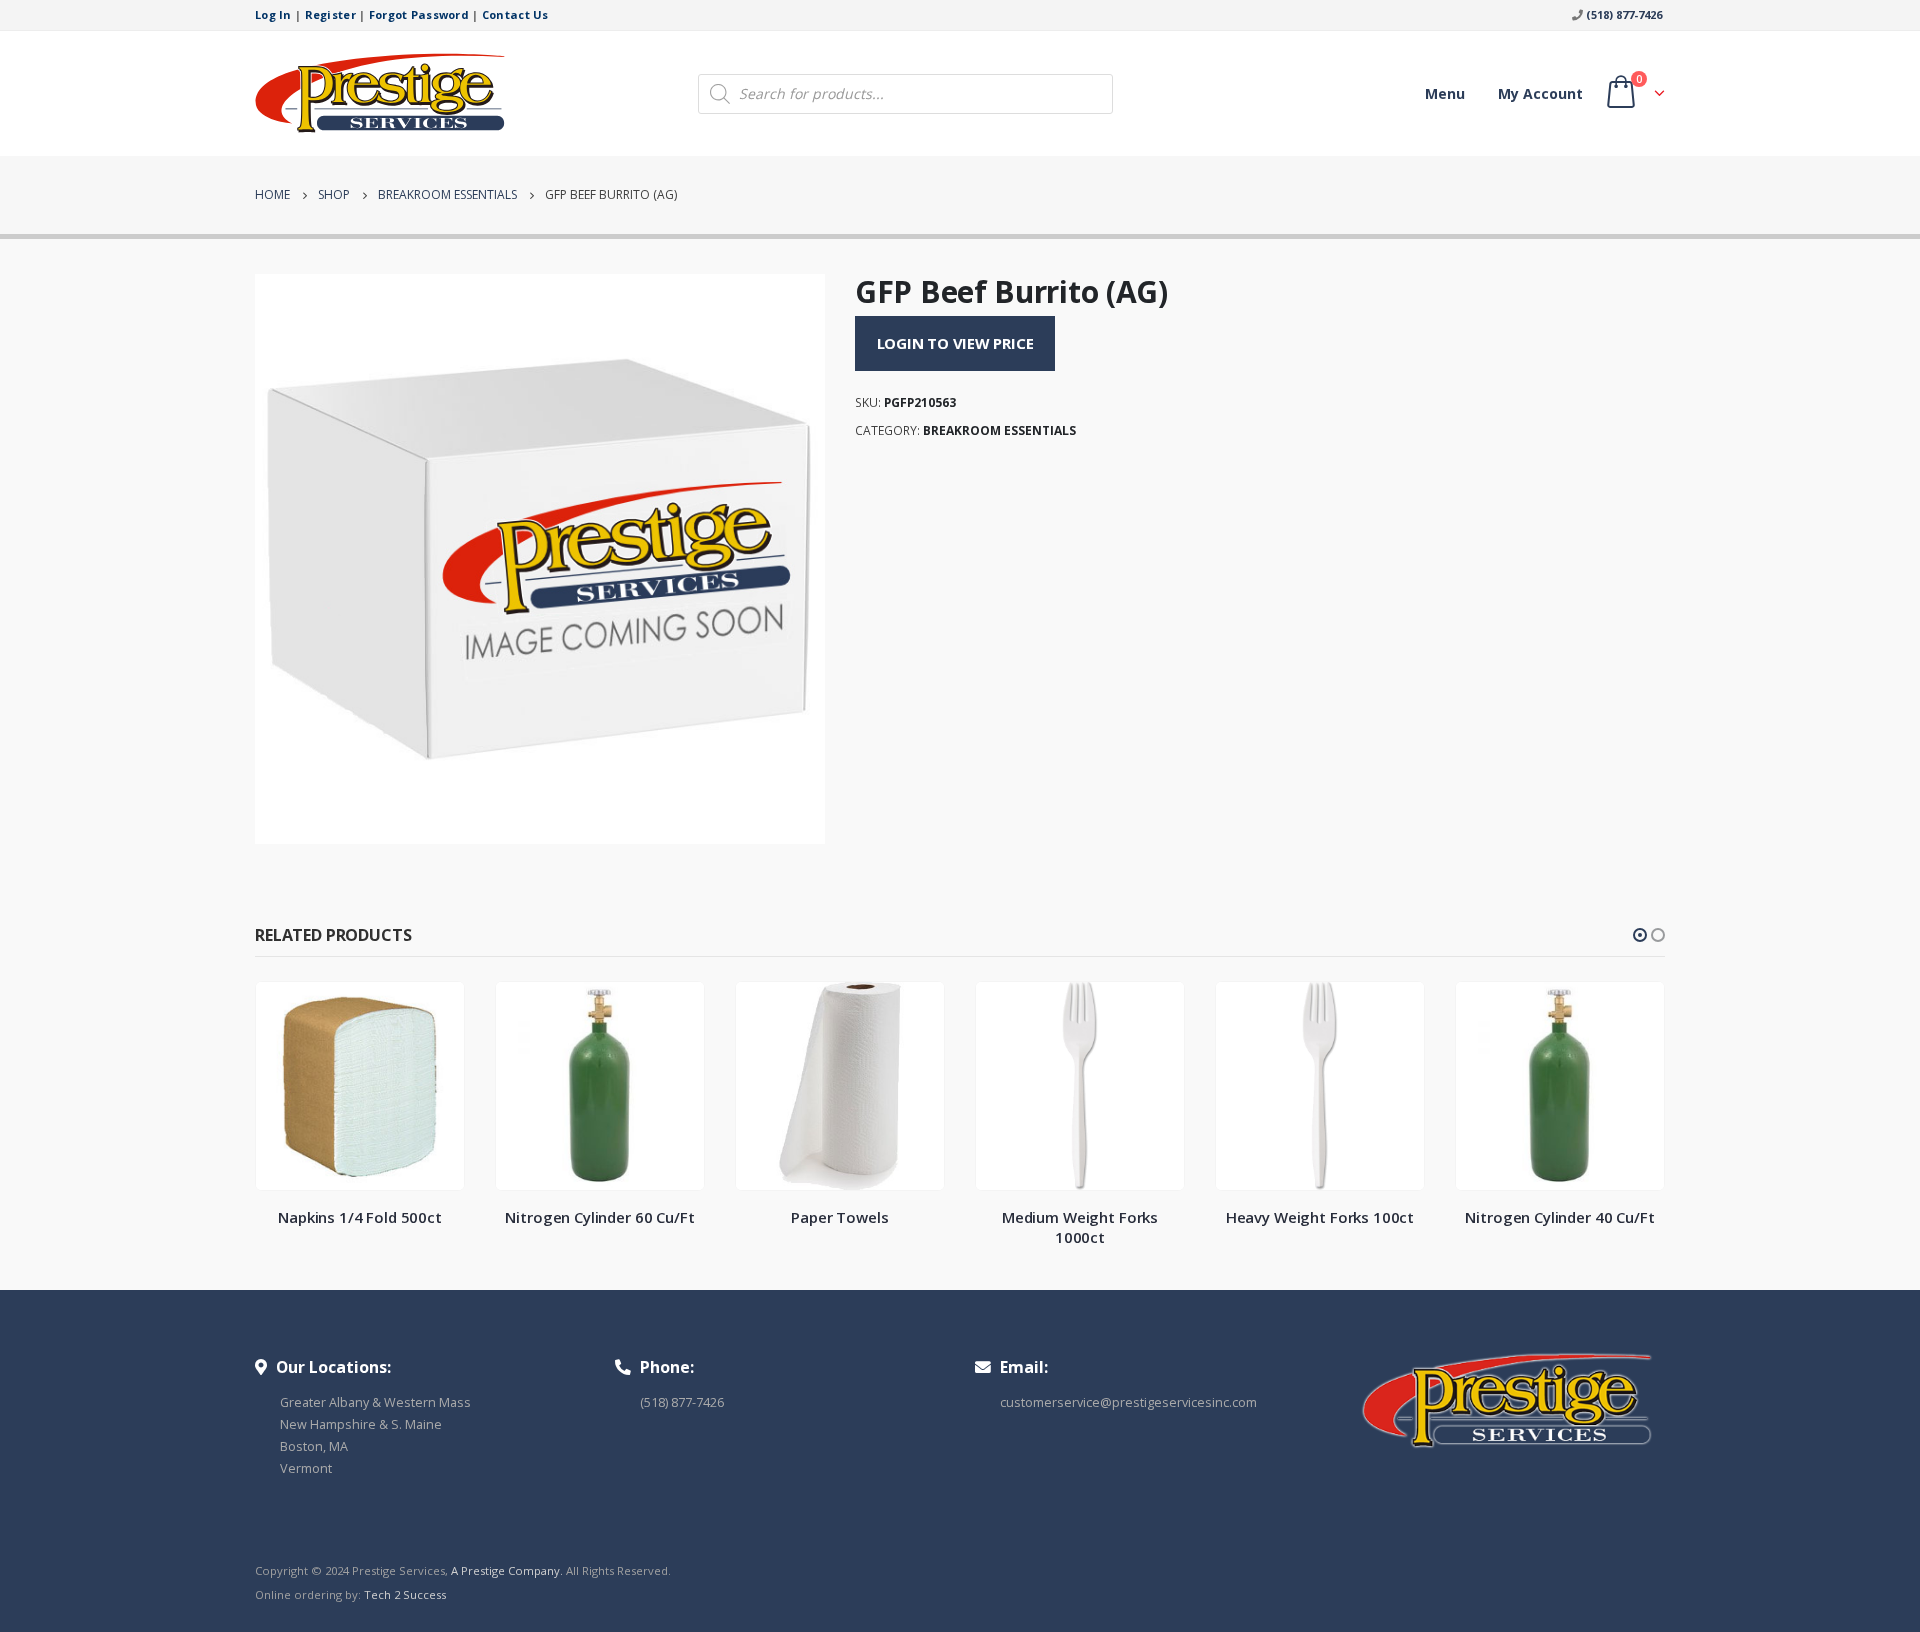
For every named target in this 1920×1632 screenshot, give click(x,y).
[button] (1640, 935)
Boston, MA (314, 1446)
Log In (273, 14)
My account (1540, 93)
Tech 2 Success (405, 1594)
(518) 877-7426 (1624, 14)
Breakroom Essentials (999, 430)
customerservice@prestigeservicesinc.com (1128, 1402)
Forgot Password (419, 14)
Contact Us (515, 14)
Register (330, 14)
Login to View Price (955, 343)
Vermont (306, 1468)
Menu (1445, 93)
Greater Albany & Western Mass (375, 1402)
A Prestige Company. (507, 1570)
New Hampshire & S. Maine (361, 1424)
